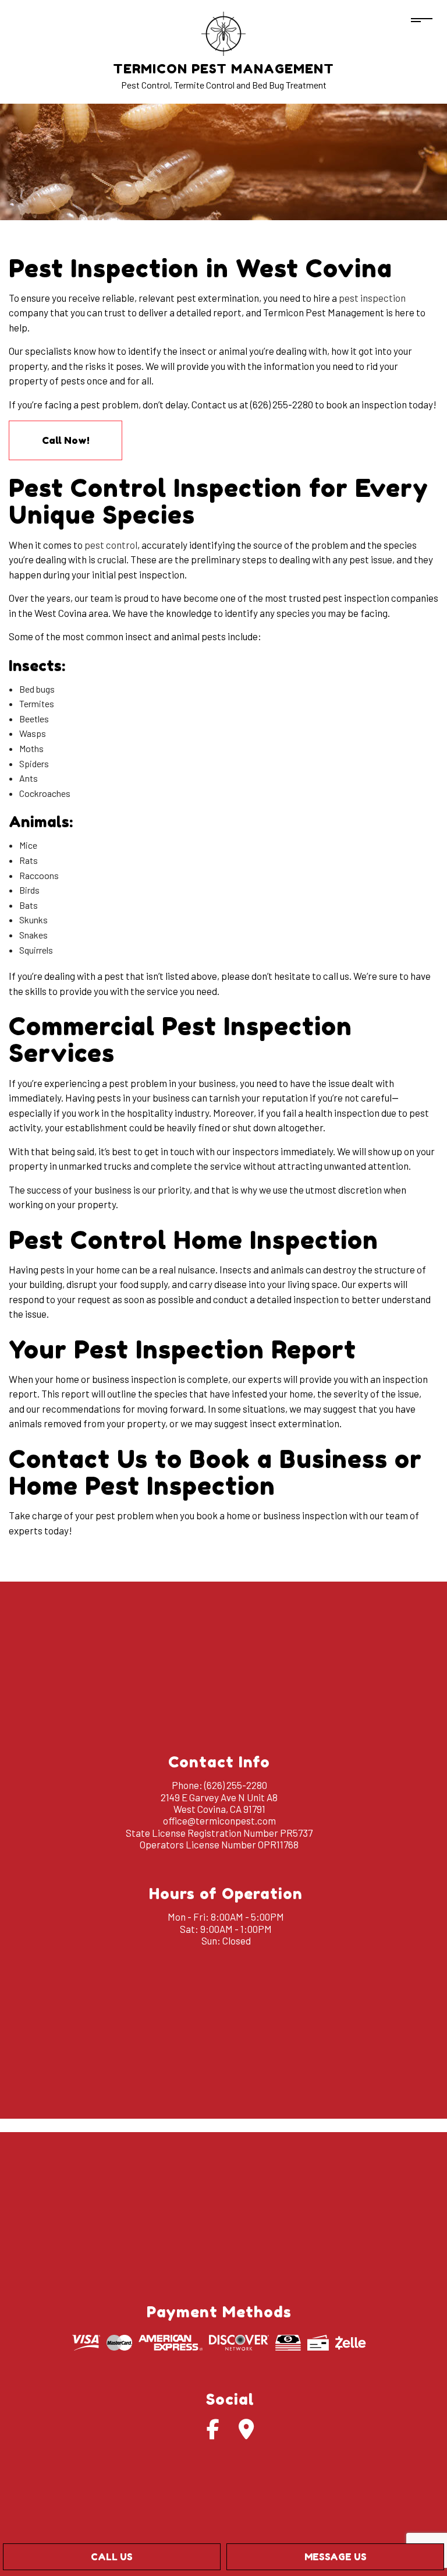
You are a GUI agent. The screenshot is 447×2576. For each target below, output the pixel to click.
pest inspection (372, 298)
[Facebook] (213, 2433)
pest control (111, 545)
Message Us (336, 2557)
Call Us (112, 2557)
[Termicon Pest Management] (223, 32)
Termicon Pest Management (223, 69)
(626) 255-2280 (236, 1785)
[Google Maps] (246, 2433)
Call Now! (66, 440)
